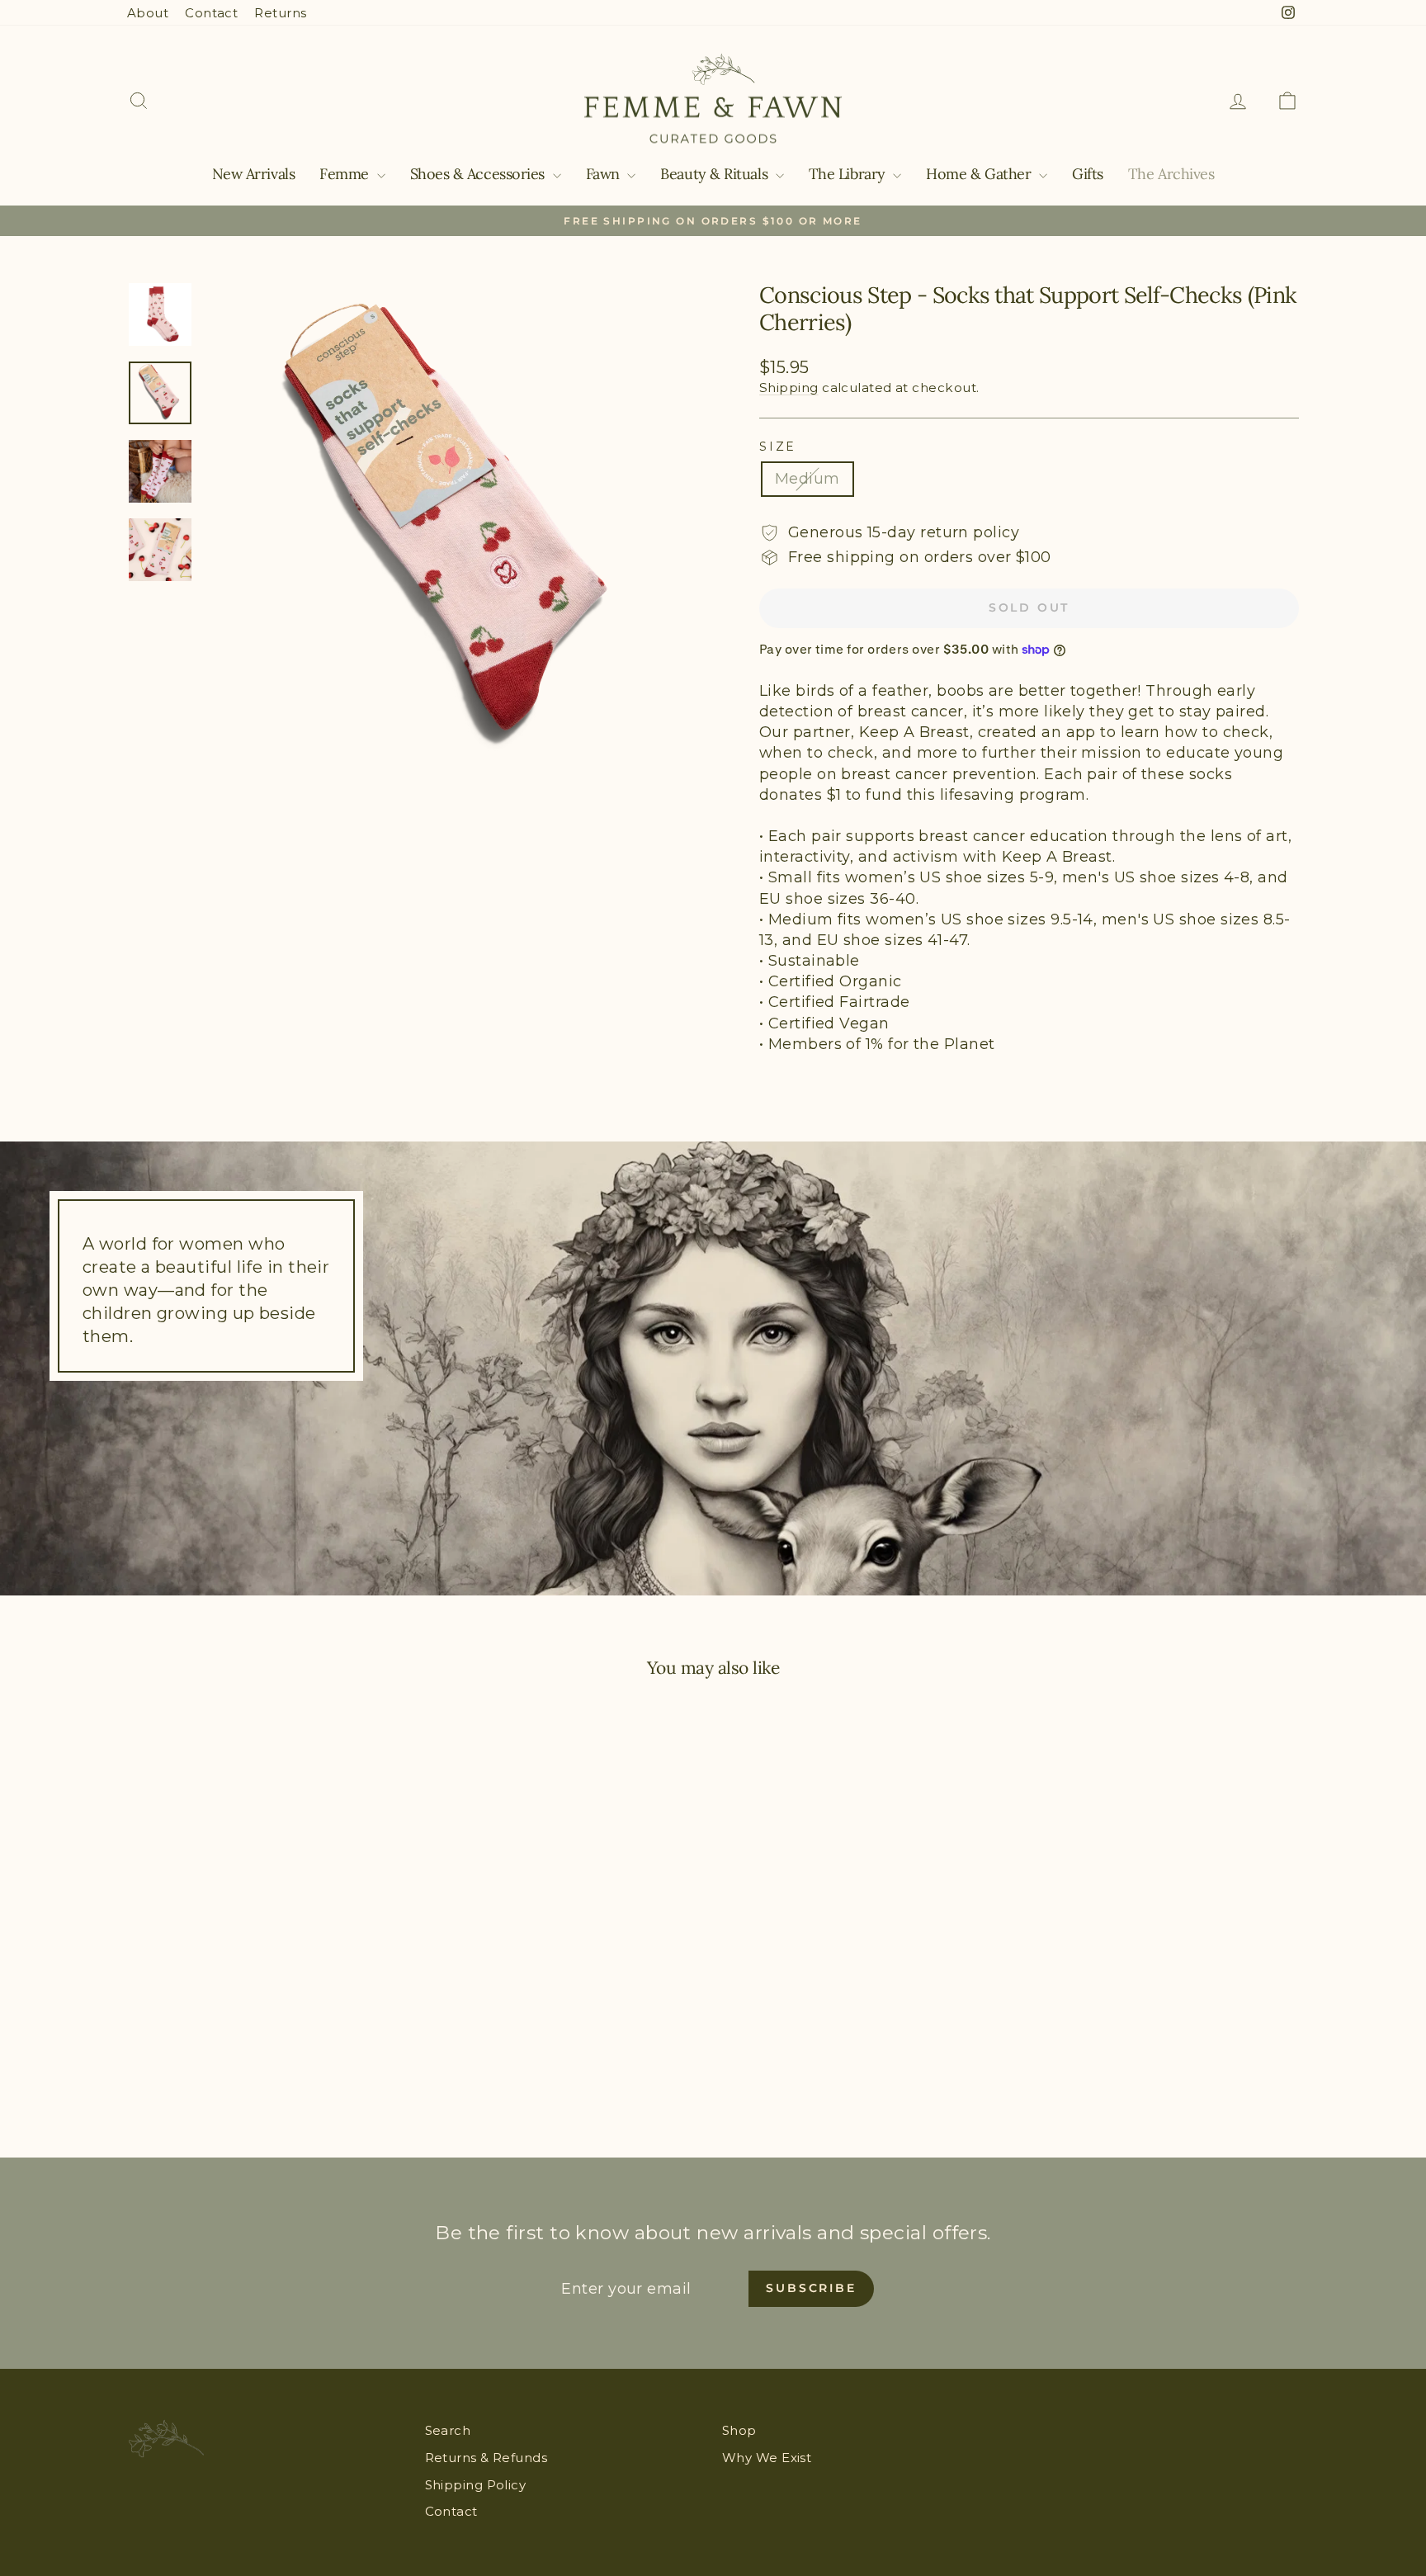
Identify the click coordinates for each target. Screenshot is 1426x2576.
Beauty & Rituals (715, 174)
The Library (849, 174)
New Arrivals (254, 174)
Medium (807, 479)
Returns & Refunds (486, 2458)
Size (778, 447)
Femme (346, 174)
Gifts (1088, 174)
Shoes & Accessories (479, 174)
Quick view (267, 1980)
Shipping (789, 388)
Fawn (605, 174)
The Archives (1171, 174)
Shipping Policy (476, 2485)
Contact (211, 13)
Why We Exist (767, 2458)
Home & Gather (980, 174)
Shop (739, 2430)
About (148, 13)
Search (448, 2430)
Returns (280, 13)
